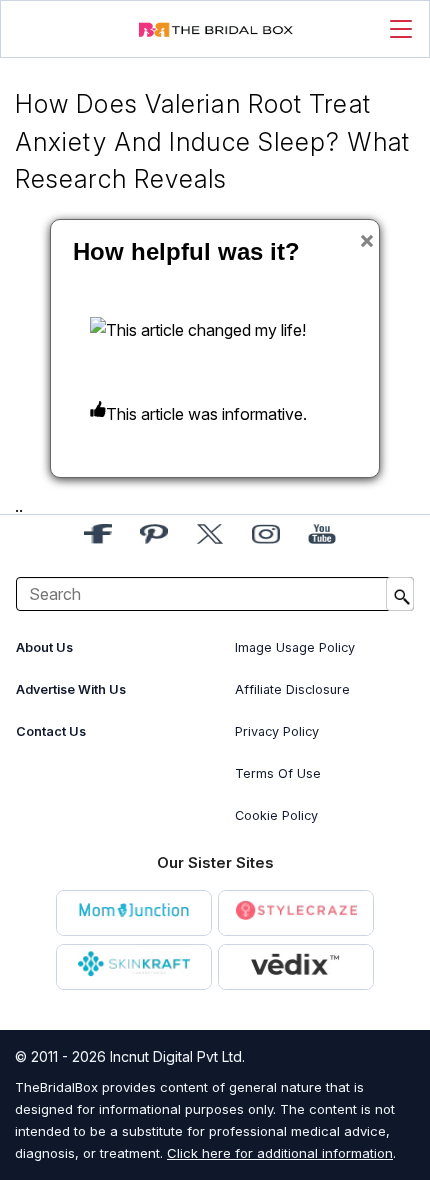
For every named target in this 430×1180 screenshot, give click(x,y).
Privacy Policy (277, 731)
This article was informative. (206, 414)
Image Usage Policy (295, 647)
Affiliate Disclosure (292, 689)
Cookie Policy (276, 815)
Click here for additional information (280, 1153)
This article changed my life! (206, 330)
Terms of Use (278, 773)
